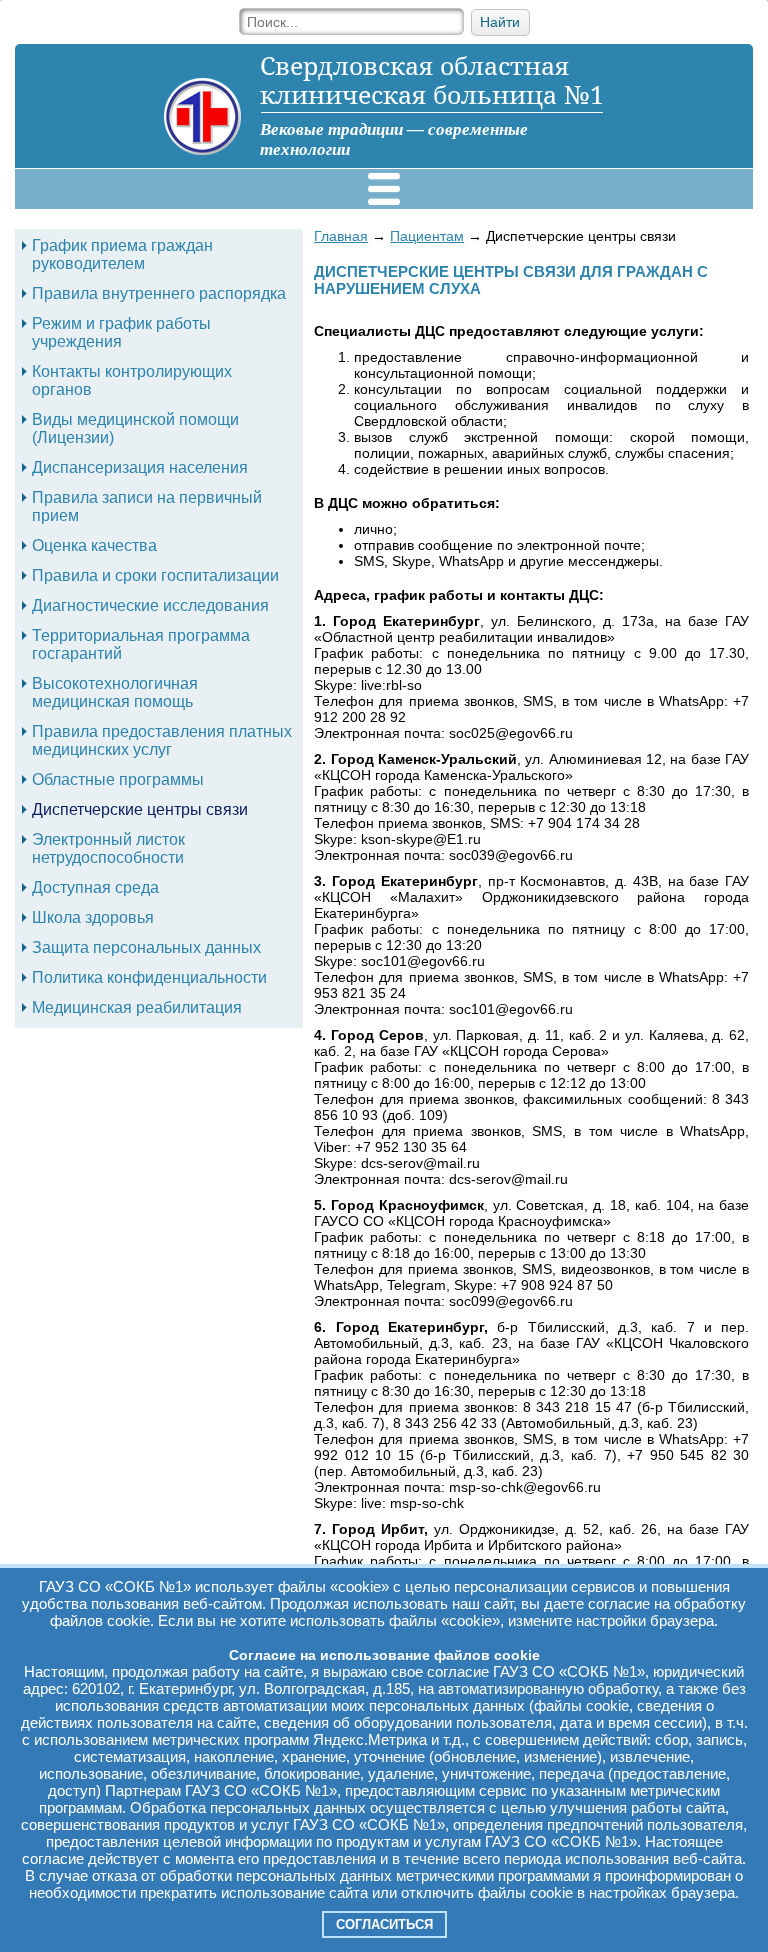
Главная (341, 236)
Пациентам (427, 236)
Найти (500, 22)
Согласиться (384, 1924)
